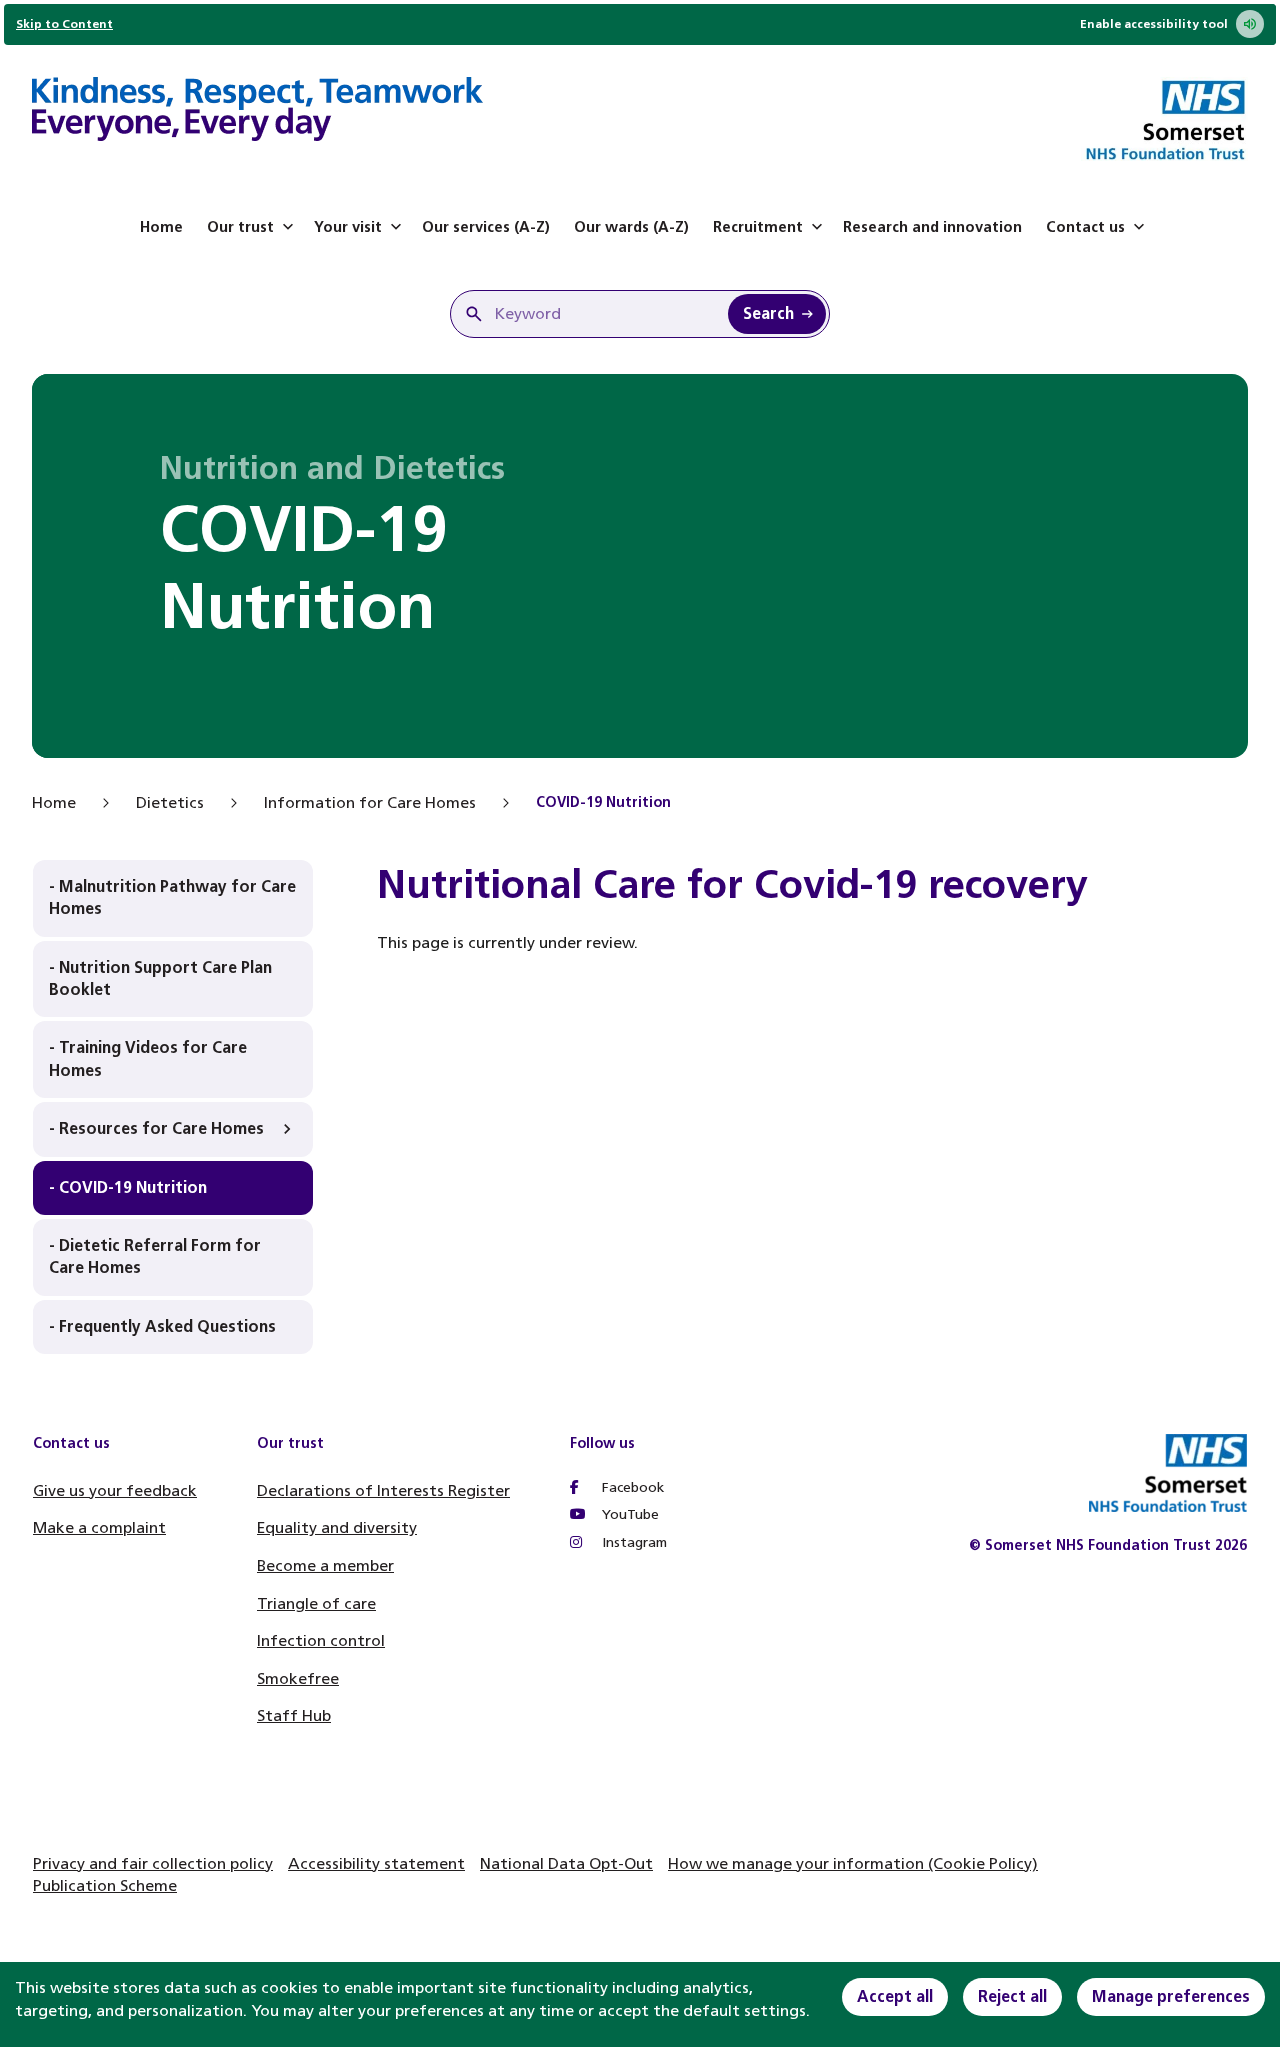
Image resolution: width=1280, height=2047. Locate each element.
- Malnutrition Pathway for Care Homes (172, 897)
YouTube (628, 1514)
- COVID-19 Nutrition (128, 1187)
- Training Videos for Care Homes (148, 1058)
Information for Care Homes (370, 802)
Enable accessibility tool (1154, 24)
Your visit (348, 227)
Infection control (321, 1640)
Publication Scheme (105, 1885)
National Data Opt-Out (566, 1863)
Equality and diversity (337, 1527)
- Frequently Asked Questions (162, 1326)
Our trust (240, 227)
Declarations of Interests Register (383, 1490)
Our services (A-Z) (486, 227)
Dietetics (170, 802)
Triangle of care (316, 1603)
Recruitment (758, 227)
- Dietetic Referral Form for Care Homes (155, 1256)
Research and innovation (932, 227)
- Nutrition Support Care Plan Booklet (160, 978)
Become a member (325, 1565)
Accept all (895, 1996)
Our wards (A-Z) (631, 227)
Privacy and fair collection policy (153, 1863)
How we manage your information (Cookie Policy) (853, 1863)
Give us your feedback (115, 1490)
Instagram (632, 1542)
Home (161, 227)
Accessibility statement (376, 1863)
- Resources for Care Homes (156, 1128)
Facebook (631, 1487)
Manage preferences (1171, 1996)
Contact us (1085, 227)
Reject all (1012, 1996)
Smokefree (298, 1678)
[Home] (257, 112)
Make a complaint (99, 1527)
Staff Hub (294, 1715)
